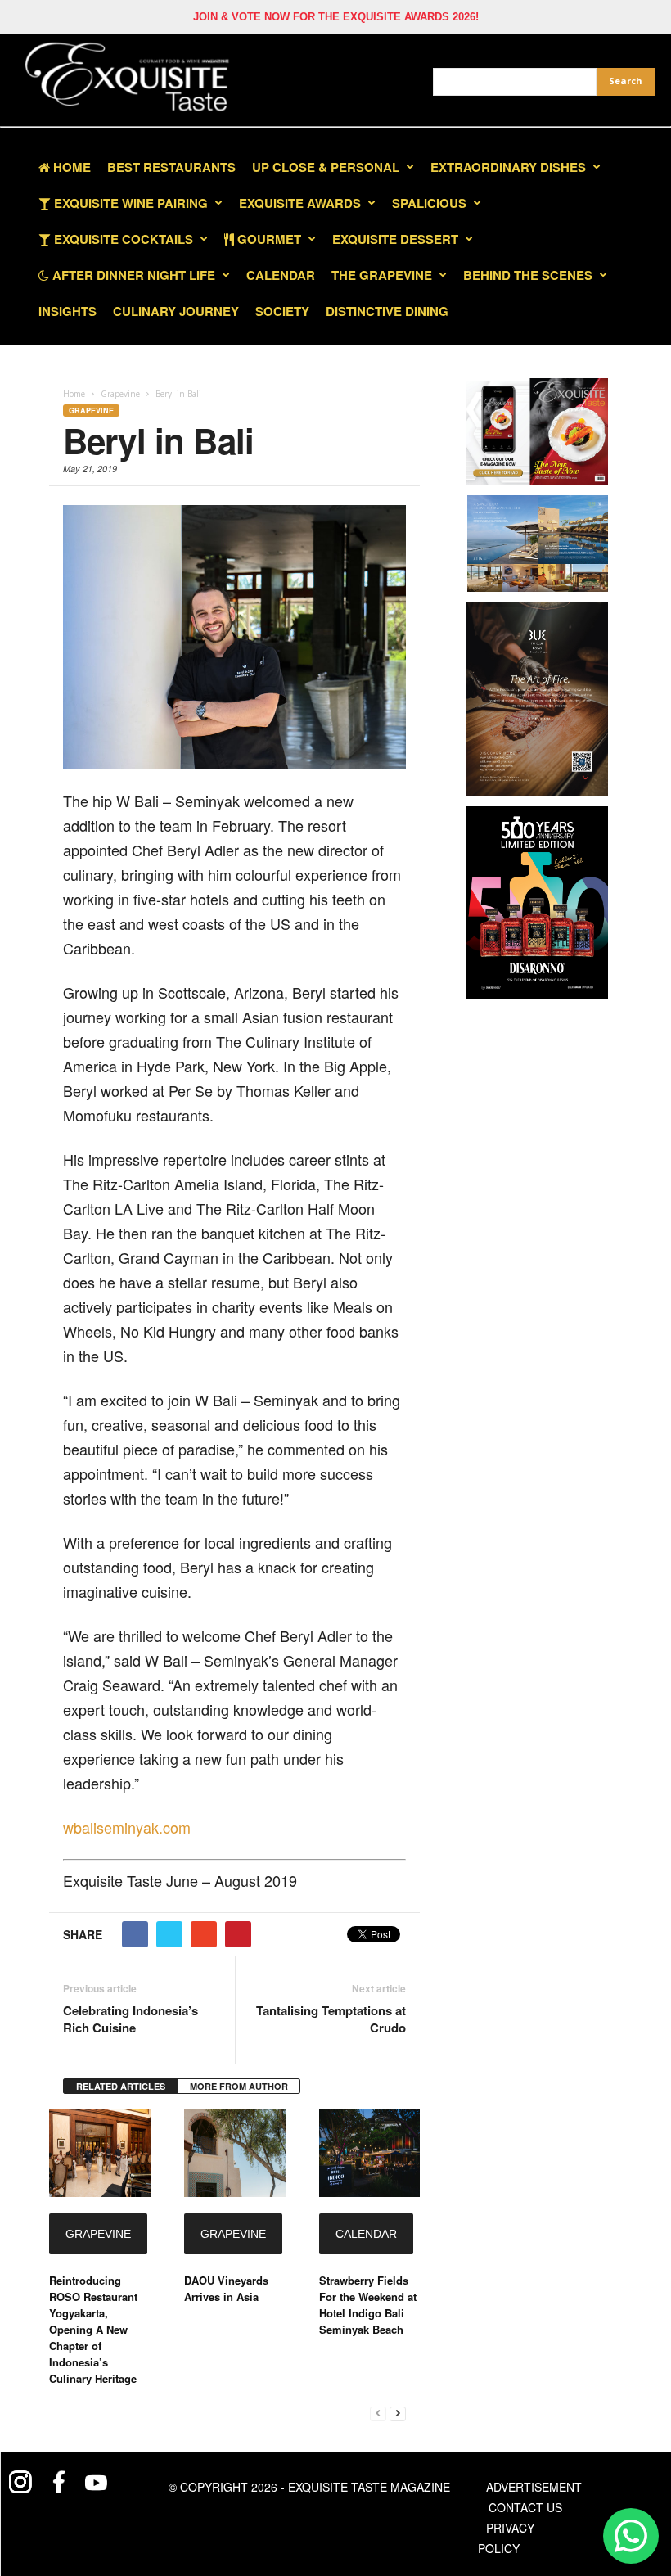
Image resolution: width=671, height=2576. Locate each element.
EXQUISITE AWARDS (300, 203)
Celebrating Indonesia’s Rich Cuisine (131, 2019)
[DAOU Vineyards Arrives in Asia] (235, 2153)
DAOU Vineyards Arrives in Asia (226, 2288)
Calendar (281, 275)
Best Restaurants (171, 167)
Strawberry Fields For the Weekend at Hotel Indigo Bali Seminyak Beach (368, 2305)
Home (70, 167)
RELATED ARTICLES (121, 2086)
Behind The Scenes (528, 275)
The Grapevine (382, 275)
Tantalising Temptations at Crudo (331, 2019)
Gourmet (268, 239)
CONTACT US (525, 2507)
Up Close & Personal (326, 167)
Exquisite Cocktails (122, 239)
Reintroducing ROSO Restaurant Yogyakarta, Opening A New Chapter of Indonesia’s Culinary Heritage (93, 2329)
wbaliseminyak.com (127, 1827)
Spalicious (429, 203)
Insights (68, 311)
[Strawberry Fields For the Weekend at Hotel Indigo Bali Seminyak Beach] (369, 2153)
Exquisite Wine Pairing (129, 203)
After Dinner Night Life (132, 275)
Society (282, 311)
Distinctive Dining (387, 311)
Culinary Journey (176, 311)
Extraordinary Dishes (508, 167)
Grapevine (91, 411)
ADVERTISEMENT (534, 2487)
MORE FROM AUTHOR (239, 2086)
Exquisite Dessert (395, 239)
